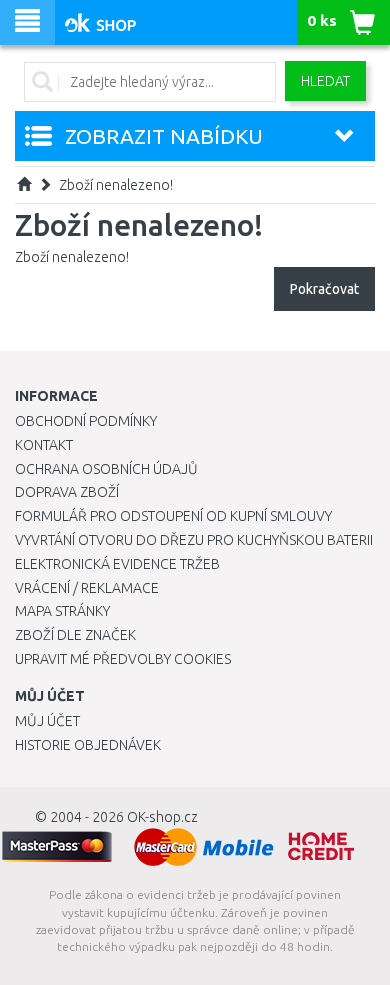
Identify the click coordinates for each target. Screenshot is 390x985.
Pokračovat (324, 289)
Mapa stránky (62, 611)
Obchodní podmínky (86, 421)
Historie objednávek (88, 745)
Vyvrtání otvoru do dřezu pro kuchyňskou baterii (194, 540)
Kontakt (44, 445)
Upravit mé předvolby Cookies (123, 659)
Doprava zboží (67, 492)
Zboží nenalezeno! (116, 185)
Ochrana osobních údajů (106, 469)
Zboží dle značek (75, 635)
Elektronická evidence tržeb (117, 564)
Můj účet (47, 721)
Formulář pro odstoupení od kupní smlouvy (173, 516)
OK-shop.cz (162, 817)
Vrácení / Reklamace (87, 588)
